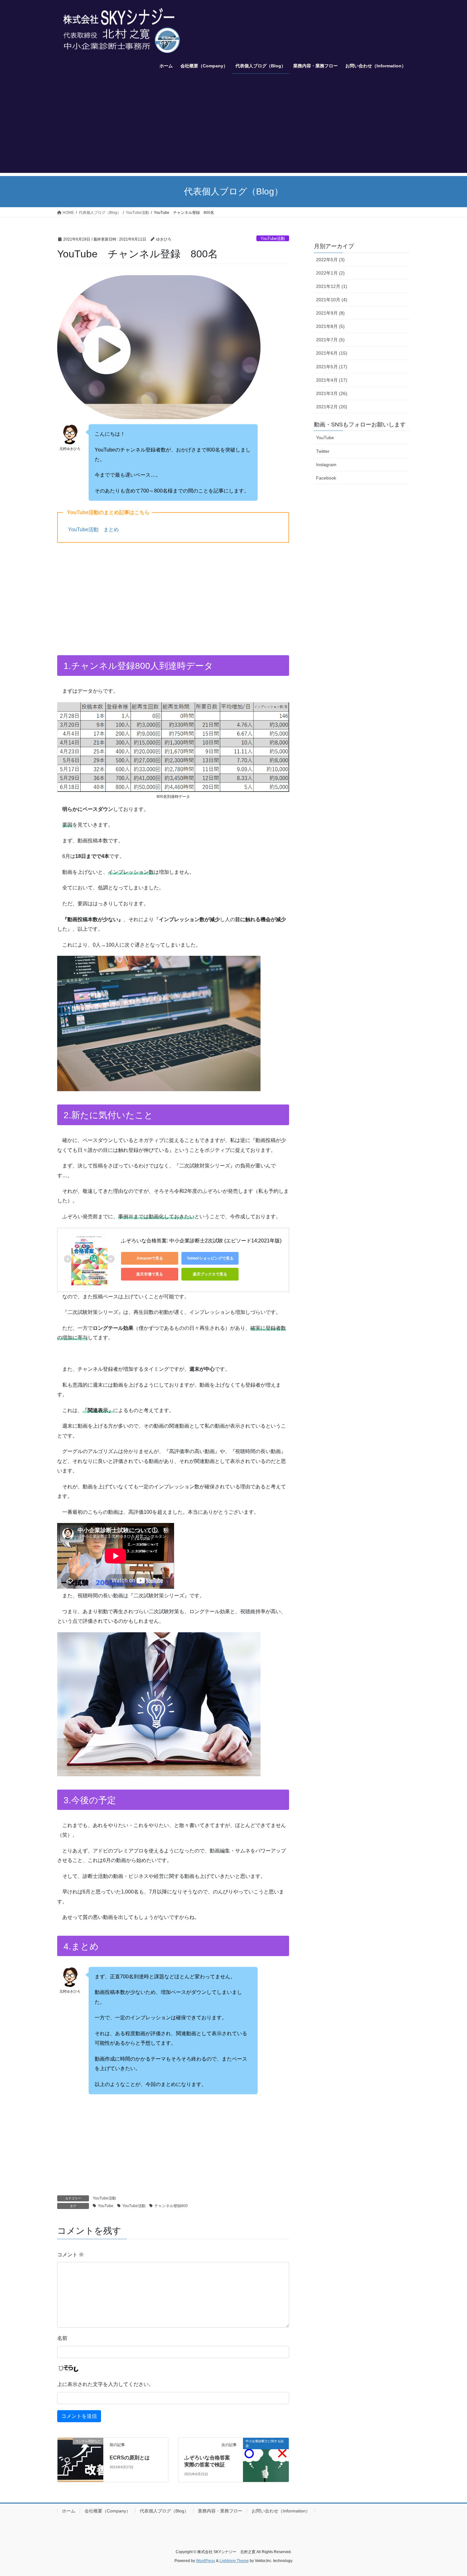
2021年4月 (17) (332, 380)
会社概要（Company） (108, 2511)
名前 (62, 2338)
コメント (71, 2255)
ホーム (69, 2511)
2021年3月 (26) (332, 393)
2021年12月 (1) (332, 286)
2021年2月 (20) (332, 407)
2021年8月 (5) (330, 326)
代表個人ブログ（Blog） (164, 2511)
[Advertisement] (233, 128)
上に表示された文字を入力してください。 (105, 2384)
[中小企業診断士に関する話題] (266, 2453)
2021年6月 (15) (332, 353)
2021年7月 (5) (330, 340)
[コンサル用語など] (80, 2453)
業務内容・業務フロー (220, 2511)
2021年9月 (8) (330, 313)
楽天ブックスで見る (210, 1274)
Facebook (326, 478)
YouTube (106, 2206)
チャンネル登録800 (171, 2206)
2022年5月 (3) (330, 260)
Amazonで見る (150, 1258)
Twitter (323, 451)
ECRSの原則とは (130, 2458)
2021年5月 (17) (332, 367)
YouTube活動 (273, 238)
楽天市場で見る (150, 1274)
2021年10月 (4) (332, 300)
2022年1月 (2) (330, 273)
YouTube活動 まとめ (93, 530)
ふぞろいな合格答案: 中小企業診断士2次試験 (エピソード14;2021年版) (201, 1241)
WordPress (206, 2561)
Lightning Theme (234, 2561)
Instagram (326, 465)
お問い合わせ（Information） (281, 2511)
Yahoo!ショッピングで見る (210, 1258)
